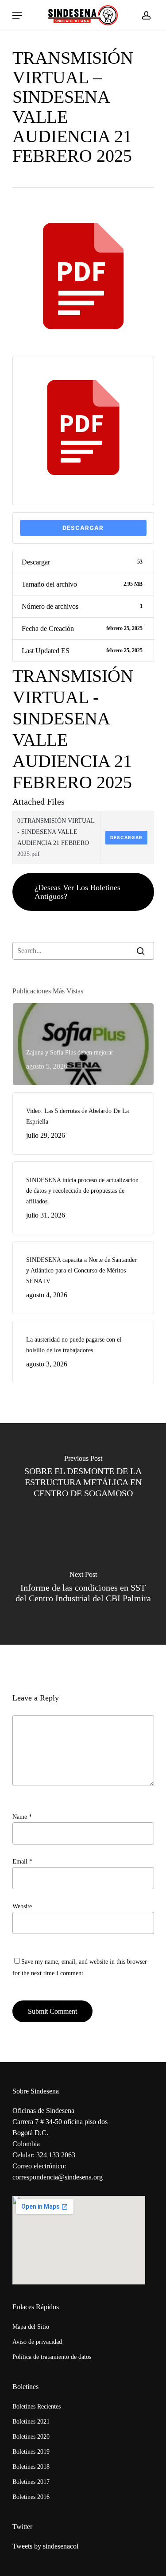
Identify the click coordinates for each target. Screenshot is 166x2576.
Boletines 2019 (31, 2452)
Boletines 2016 (31, 2497)
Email (22, 1862)
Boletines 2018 (31, 2467)
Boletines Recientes (37, 2407)
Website (22, 1906)
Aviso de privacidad (37, 2342)
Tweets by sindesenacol (45, 2546)
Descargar (83, 528)
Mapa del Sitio (31, 2327)
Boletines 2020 (31, 2437)
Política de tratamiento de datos (52, 2357)
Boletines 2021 (31, 2422)
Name (22, 1817)
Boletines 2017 (31, 2482)
